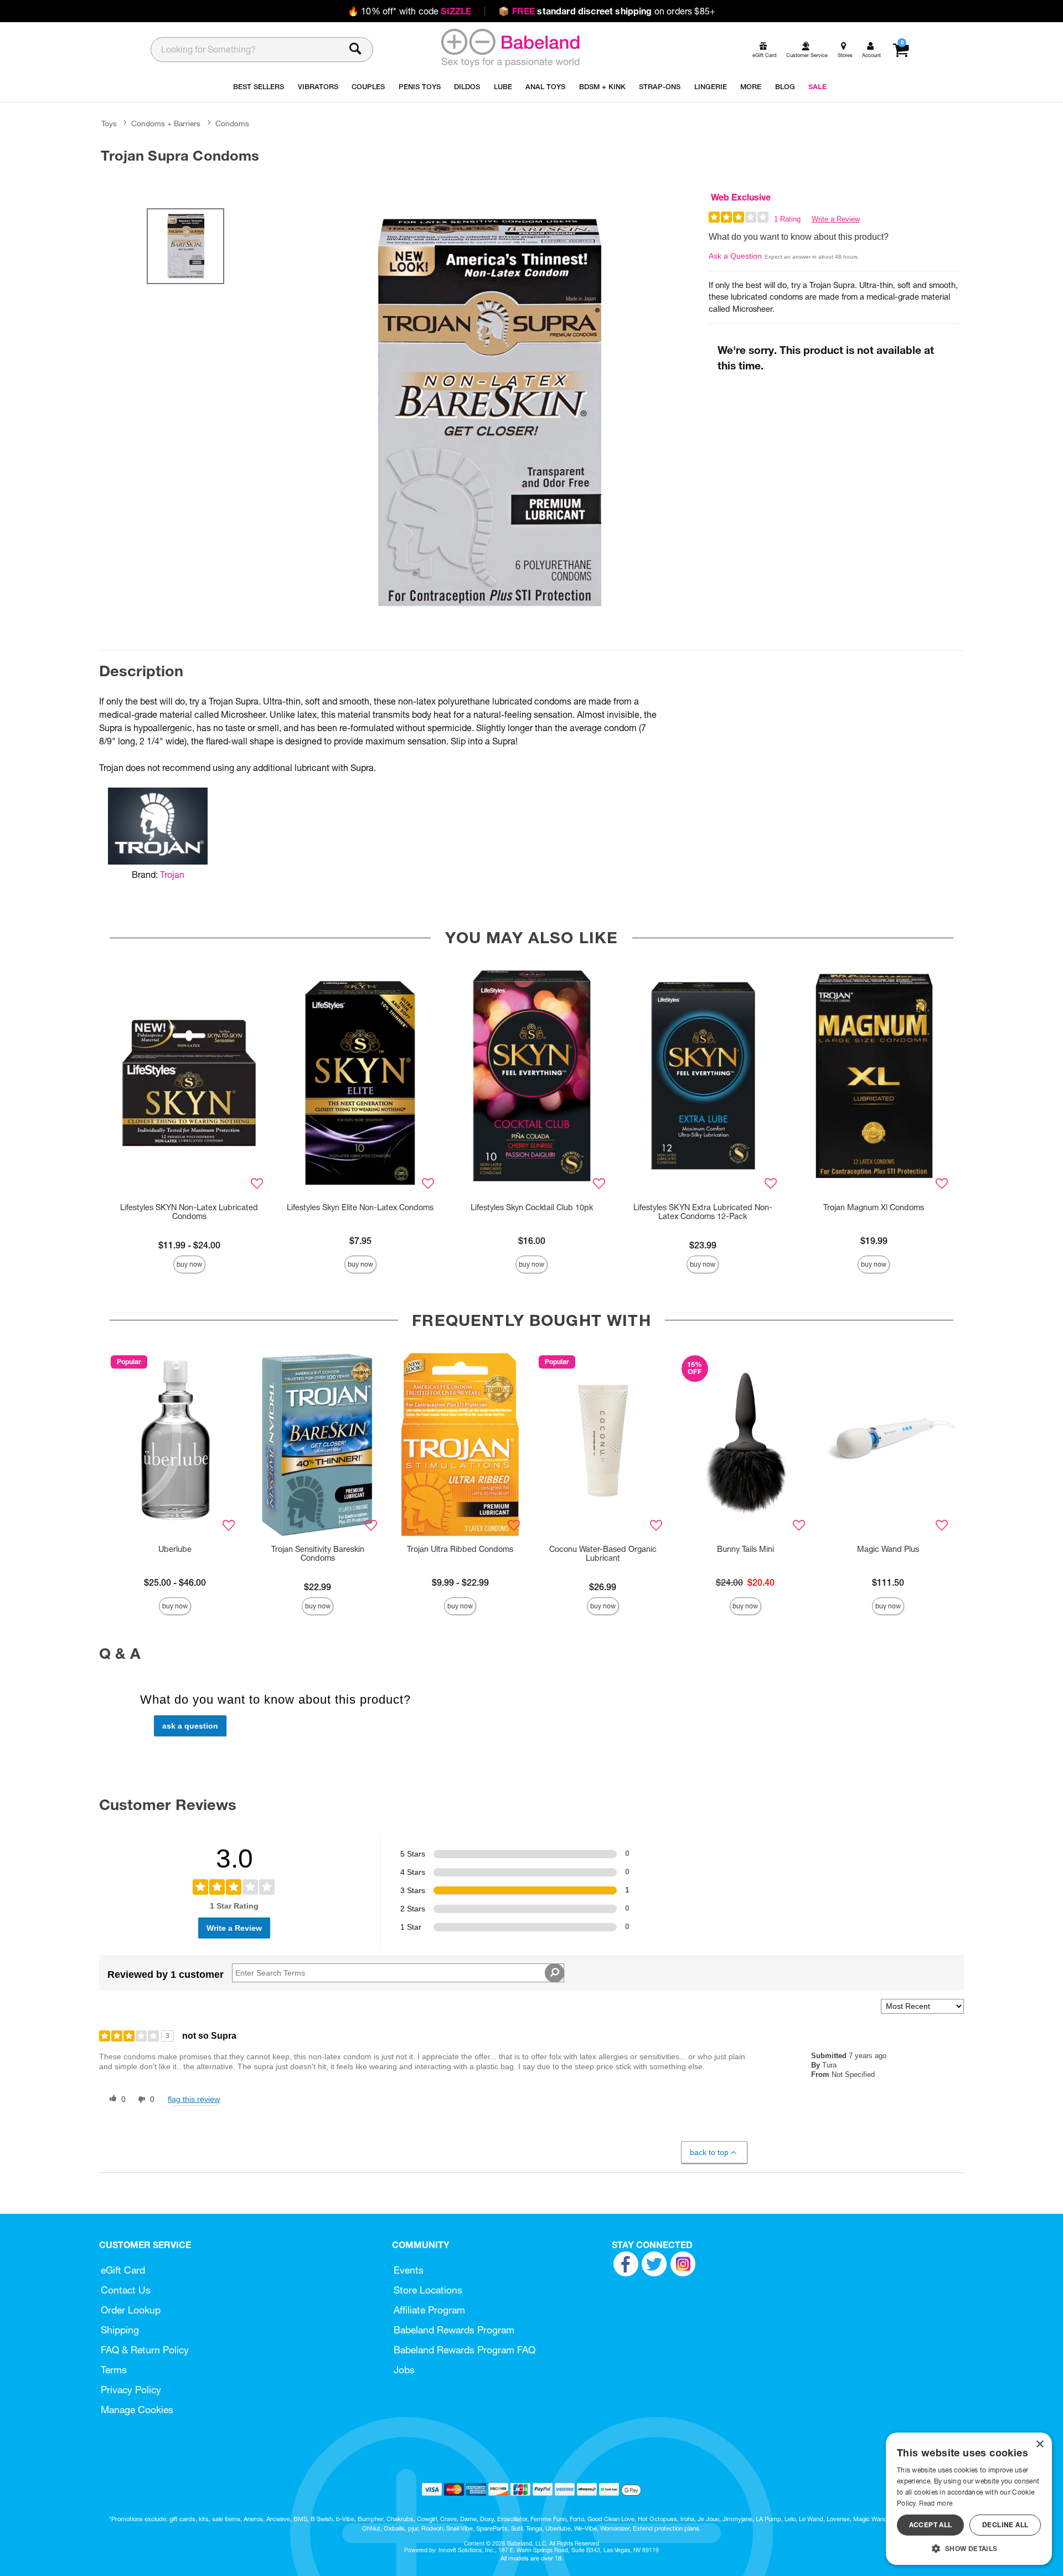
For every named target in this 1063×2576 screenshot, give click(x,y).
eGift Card (123, 2270)
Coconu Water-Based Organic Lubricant (603, 1554)
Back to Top (709, 2152)
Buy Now (189, 1264)
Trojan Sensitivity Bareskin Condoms (318, 1554)
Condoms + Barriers (166, 124)
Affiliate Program (429, 2310)
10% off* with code (409, 11)
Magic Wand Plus (888, 1549)
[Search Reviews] (554, 1973)
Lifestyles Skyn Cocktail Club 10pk (532, 1207)
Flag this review (194, 2099)
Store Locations (428, 2290)
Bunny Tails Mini (745, 1549)
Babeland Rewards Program (454, 2330)
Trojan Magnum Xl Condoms (874, 1207)
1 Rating (787, 219)
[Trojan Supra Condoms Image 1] (488, 412)
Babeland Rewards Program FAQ (465, 2350)
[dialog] (969, 2499)
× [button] (1039, 2444)
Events (409, 2270)
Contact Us (126, 2290)
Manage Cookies (137, 2410)
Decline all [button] (1005, 2525)
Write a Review (836, 219)
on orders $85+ (607, 11)
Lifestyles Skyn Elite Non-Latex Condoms (360, 1207)
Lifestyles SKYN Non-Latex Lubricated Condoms (189, 1212)
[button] (969, 2548)
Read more (936, 2503)
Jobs (404, 2370)
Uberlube (175, 1549)
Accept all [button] (931, 2525)
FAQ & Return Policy (145, 2350)
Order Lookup (131, 2310)
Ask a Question (735, 256)
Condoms (232, 124)
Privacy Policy (131, 2390)
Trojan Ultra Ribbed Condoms (460, 1549)
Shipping (120, 2330)
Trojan (172, 875)
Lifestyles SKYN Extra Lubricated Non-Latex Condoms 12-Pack (703, 1212)
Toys (109, 124)
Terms (114, 2370)
